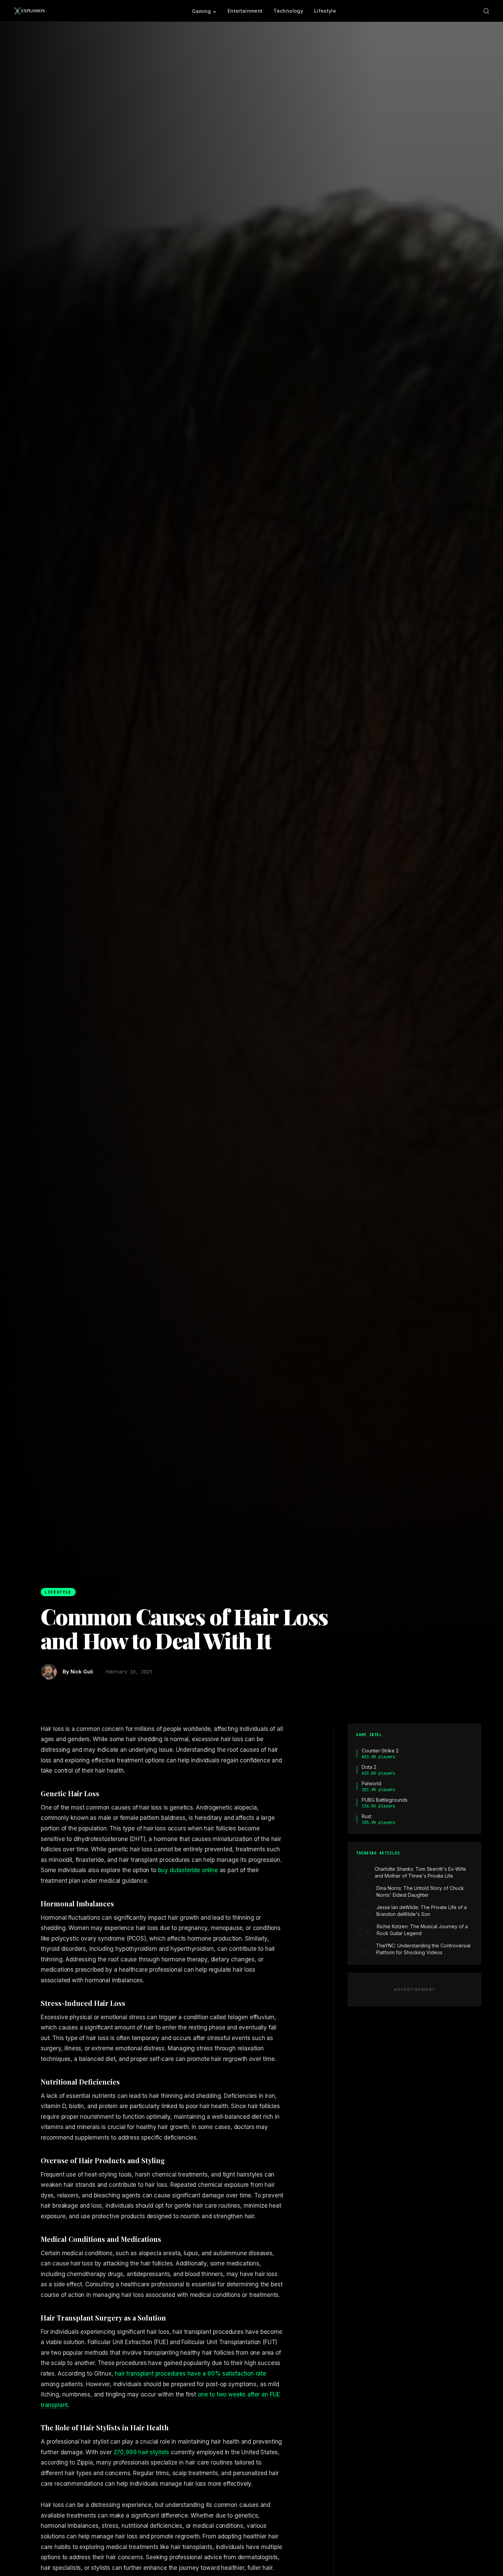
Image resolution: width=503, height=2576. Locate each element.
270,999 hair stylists (141, 2452)
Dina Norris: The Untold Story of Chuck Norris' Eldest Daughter (420, 1891)
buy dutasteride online (188, 1870)
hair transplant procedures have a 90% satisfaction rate (190, 2374)
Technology (288, 11)
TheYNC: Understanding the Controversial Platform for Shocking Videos (423, 1949)
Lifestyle (325, 11)
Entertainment (245, 11)
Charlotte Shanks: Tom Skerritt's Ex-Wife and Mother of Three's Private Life (420, 1872)
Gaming (202, 11)
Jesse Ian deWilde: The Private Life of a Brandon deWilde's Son (422, 1911)
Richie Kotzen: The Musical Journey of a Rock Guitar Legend (422, 1930)
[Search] (486, 11)
